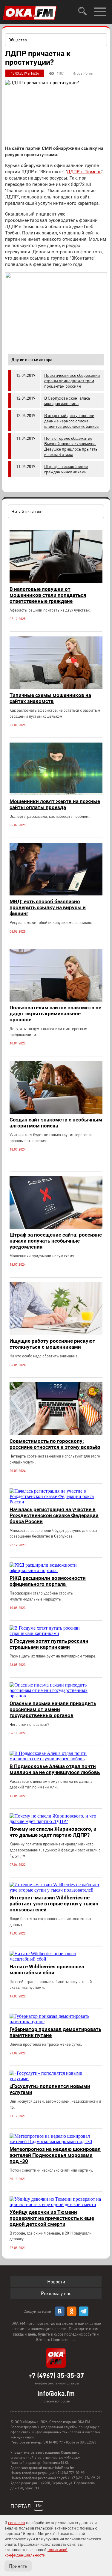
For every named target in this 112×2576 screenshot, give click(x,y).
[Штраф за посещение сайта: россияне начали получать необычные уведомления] (56, 1227)
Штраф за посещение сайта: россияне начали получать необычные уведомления (56, 1241)
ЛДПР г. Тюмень (84, 172)
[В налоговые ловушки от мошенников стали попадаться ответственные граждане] (56, 581)
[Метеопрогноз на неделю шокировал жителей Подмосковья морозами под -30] (56, 2141)
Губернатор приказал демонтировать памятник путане (55, 2032)
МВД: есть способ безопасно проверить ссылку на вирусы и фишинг (48, 907)
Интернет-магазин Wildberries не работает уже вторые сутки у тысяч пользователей (54, 1904)
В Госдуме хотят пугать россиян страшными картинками (49, 1644)
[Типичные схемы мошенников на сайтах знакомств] (56, 688)
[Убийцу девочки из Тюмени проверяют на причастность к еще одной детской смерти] (56, 2204)
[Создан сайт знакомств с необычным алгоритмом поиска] (56, 1112)
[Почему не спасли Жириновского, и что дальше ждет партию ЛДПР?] (56, 1821)
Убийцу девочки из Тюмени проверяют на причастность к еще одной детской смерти (52, 2218)
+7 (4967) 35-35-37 (56, 2375)
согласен (17, 2522)
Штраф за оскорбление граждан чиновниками (66, 469)
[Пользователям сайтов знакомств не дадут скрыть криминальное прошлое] (56, 1000)
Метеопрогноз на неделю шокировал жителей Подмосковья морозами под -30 (55, 2155)
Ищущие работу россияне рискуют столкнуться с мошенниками (52, 1344)
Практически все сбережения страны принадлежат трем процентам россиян (72, 380)
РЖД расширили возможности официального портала (48, 1581)
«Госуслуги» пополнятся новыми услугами (50, 2089)
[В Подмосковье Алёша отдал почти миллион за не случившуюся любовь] (56, 1759)
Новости (56, 2281)
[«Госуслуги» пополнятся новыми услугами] (56, 2079)
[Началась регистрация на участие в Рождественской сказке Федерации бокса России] (56, 1502)
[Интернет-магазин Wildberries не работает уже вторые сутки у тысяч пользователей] (56, 1890)
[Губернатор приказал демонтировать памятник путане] (56, 2022)
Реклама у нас (56, 2293)
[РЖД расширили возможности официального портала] (56, 1570)
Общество (18, 40)
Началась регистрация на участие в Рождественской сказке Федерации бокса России (54, 1515)
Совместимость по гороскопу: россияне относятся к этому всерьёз (55, 1444)
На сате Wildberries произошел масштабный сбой (47, 1970)
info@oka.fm (56, 2393)
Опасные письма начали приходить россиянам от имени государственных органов (53, 1709)
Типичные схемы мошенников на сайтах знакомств (50, 698)
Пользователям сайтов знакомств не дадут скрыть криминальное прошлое (55, 1014)
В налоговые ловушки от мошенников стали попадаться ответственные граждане (48, 595)
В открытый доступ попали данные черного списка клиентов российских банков (72, 421)
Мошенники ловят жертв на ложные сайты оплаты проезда (55, 804)
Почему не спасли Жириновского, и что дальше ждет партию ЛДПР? (53, 1832)
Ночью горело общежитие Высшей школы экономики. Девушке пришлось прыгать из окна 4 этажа (71, 446)
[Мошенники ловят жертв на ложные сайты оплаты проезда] (56, 794)
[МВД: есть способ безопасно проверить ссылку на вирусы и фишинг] (56, 894)
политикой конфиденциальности (36, 2552)
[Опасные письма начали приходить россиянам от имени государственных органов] (56, 1696)
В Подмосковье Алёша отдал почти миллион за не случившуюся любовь (55, 1769)
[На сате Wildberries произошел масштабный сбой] (56, 1959)
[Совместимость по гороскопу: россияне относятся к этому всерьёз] (56, 1433)
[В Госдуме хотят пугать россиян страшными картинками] (56, 1633)
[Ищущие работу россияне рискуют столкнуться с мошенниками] (56, 1333)
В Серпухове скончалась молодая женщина (67, 401)
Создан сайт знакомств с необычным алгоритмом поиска (56, 1123)
